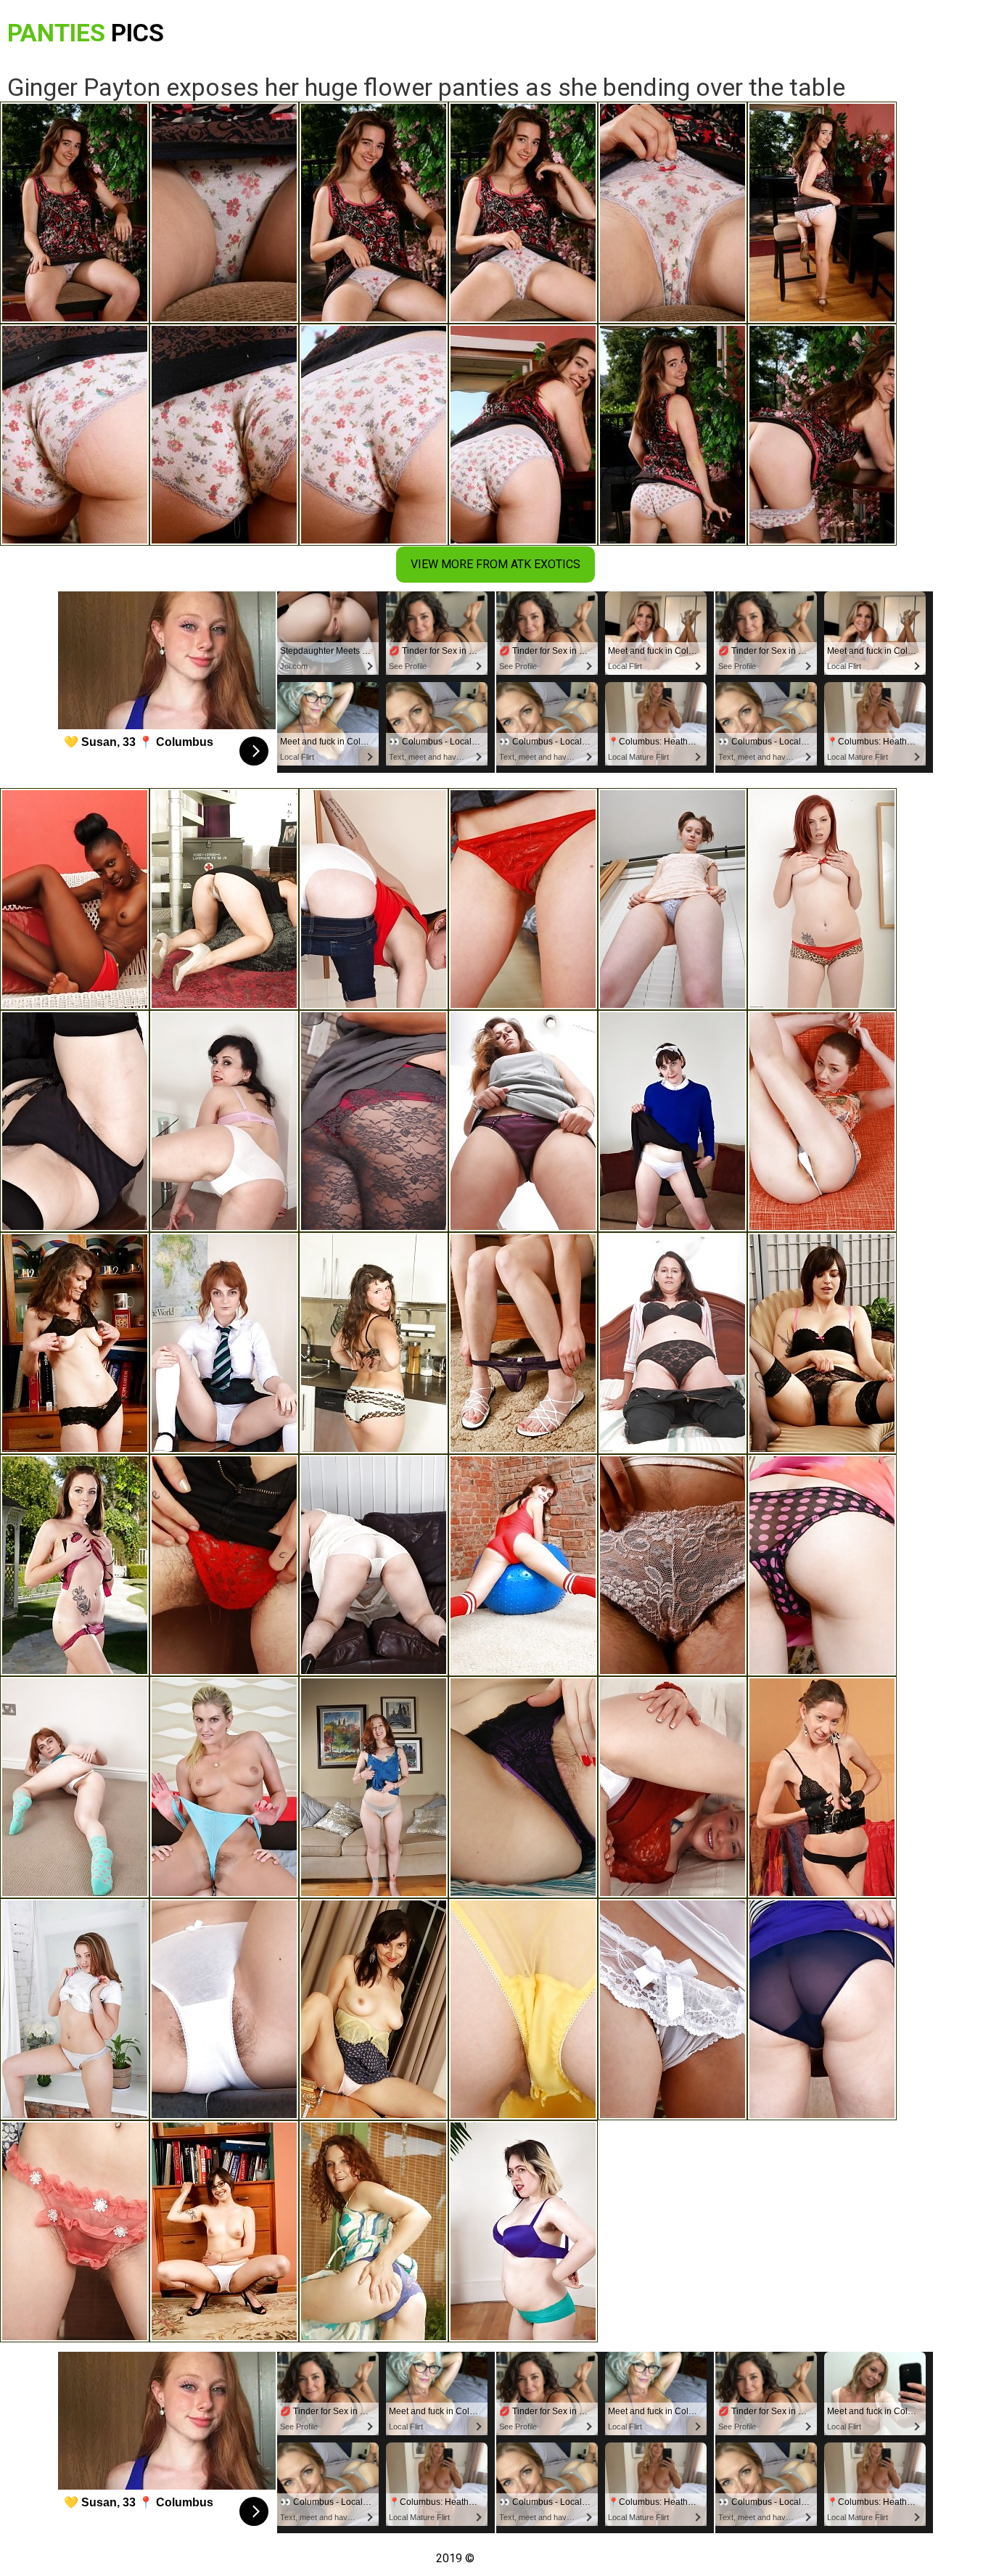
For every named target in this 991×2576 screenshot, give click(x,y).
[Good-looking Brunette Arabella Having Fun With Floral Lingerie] (75, 1565)
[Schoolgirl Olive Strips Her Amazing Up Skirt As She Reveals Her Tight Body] (224, 1343)
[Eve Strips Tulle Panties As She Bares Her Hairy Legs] (673, 899)
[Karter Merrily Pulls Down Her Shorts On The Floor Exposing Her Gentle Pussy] (75, 1787)
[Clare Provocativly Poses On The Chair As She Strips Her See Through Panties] (822, 2009)
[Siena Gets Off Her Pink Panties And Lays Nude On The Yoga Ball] (523, 1565)
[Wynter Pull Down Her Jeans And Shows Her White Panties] (374, 899)
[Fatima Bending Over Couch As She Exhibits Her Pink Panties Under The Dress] (523, 1121)
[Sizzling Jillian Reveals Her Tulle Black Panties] (75, 1343)
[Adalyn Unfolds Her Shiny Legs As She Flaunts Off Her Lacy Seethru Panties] (673, 2009)
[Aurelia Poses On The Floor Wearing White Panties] (224, 1121)
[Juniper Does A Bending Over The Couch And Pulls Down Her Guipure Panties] (822, 1343)
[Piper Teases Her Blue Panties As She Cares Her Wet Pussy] (374, 2231)
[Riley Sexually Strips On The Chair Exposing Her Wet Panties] (224, 1787)
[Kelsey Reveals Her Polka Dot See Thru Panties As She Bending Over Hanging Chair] (822, 1565)
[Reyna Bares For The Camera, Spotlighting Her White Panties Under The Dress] (523, 899)
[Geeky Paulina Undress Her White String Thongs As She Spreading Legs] (75, 2009)
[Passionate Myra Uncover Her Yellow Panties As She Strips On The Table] (523, 2009)
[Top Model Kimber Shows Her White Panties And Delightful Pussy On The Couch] (374, 1787)
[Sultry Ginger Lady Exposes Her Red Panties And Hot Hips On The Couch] (822, 899)
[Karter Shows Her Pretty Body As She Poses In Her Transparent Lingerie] (523, 1343)
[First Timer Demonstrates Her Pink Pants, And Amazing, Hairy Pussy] (673, 1343)
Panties (86, 33)
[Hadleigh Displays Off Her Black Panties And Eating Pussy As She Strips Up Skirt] (374, 2009)
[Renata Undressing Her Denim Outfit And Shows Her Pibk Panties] (224, 2231)
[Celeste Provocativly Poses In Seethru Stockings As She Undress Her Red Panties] (374, 1121)
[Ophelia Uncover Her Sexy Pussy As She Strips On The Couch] (673, 1787)
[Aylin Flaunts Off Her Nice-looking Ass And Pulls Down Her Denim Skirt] (822, 1121)
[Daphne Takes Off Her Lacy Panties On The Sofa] (673, 1565)
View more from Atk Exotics (495, 564)
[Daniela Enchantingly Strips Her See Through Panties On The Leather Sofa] (374, 1565)
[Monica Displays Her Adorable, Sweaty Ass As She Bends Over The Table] (75, 1121)
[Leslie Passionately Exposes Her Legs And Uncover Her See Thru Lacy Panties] (75, 2231)
